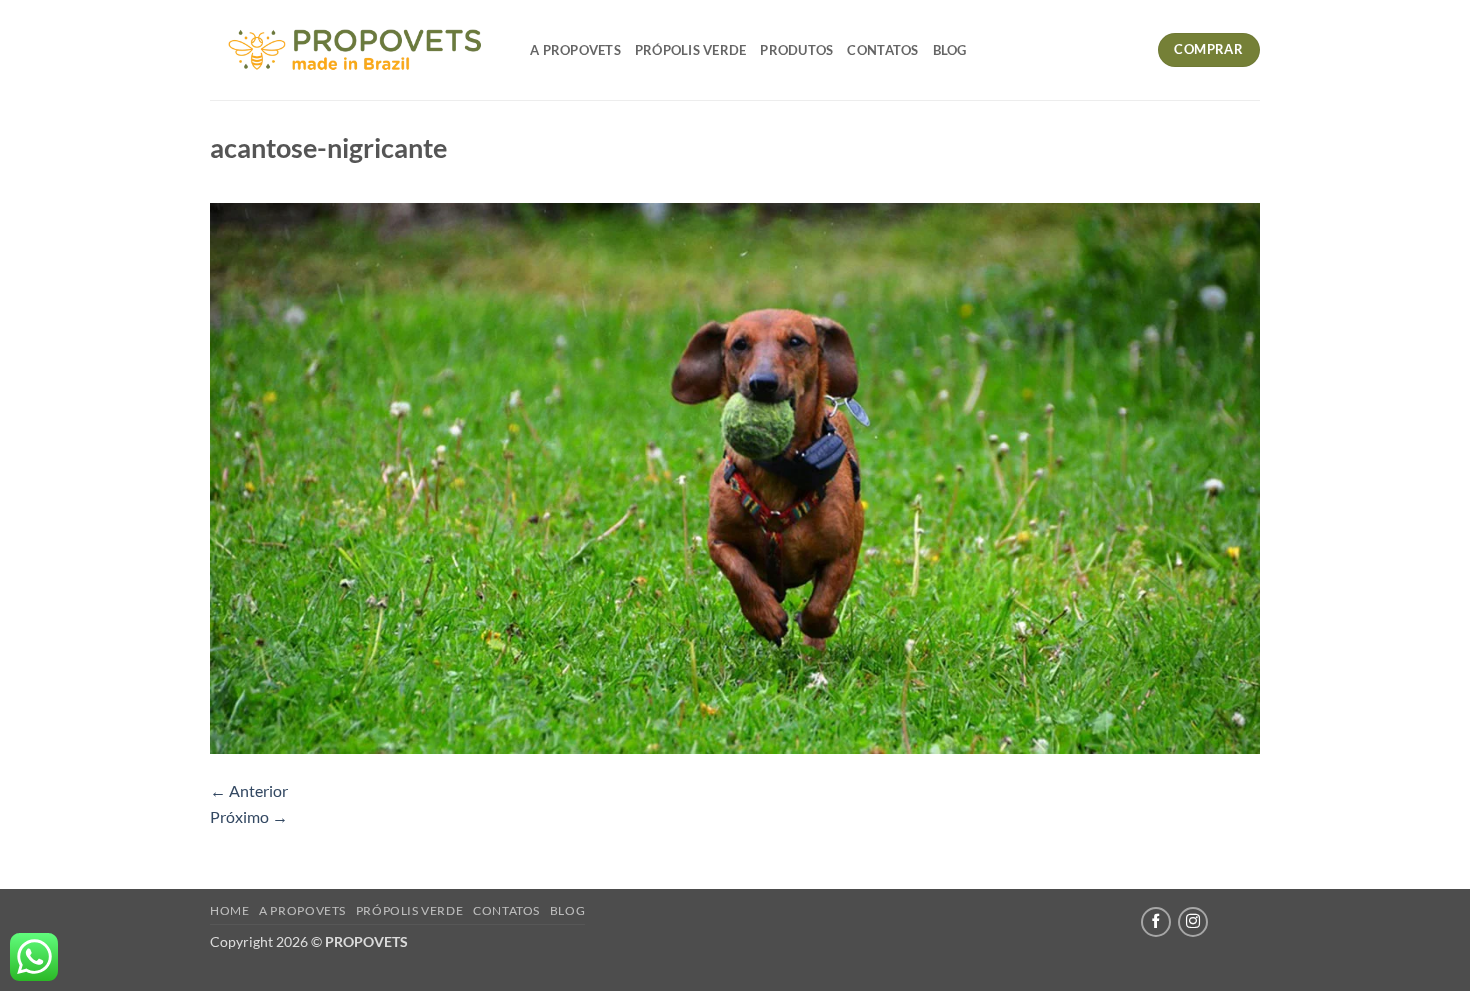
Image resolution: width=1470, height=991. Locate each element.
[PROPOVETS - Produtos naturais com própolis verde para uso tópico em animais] (355, 50)
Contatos (882, 50)
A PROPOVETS (575, 50)
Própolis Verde (691, 50)
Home (229, 910)
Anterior (249, 790)
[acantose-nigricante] (735, 476)
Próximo (249, 816)
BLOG (950, 50)
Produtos (796, 50)
